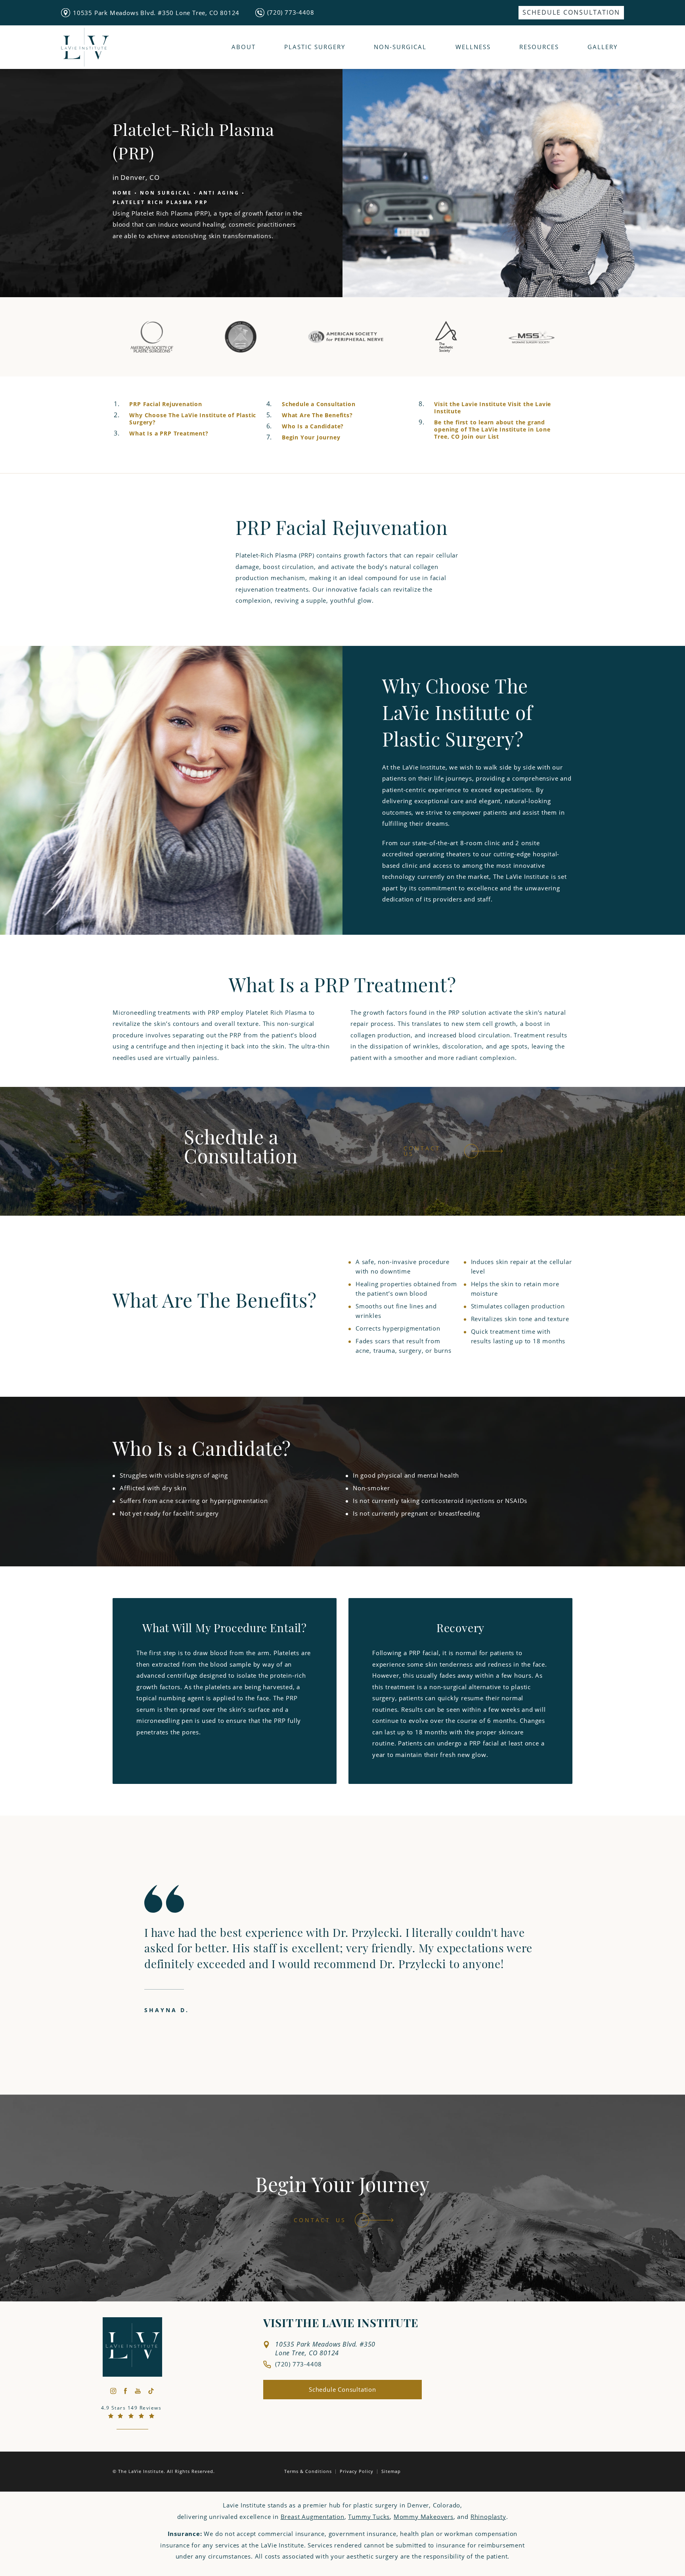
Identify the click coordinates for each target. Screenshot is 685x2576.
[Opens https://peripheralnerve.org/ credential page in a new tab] (346, 336)
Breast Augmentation (313, 2517)
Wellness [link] (473, 47)
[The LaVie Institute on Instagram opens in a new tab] (113, 2391)
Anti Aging (219, 193)
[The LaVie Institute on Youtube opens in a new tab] (138, 2391)
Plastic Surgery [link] (315, 47)
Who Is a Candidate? (313, 426)
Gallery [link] (603, 47)
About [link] (244, 47)
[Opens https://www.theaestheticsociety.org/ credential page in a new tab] (446, 336)
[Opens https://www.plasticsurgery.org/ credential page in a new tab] (152, 336)
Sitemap (391, 2471)
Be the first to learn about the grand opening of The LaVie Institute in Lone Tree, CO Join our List (492, 429)
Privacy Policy (357, 2471)
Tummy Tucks (369, 2517)
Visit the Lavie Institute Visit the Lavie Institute (493, 408)
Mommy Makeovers (424, 2517)
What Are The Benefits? (317, 415)
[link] (285, 12)
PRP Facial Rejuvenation (166, 404)
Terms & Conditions (308, 2471)
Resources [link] (539, 47)
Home (122, 193)
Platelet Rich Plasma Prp (160, 203)
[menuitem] (571, 13)
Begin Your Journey (311, 437)
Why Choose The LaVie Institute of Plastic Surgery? (193, 419)
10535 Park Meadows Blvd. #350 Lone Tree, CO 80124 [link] (156, 13)
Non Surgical (166, 193)
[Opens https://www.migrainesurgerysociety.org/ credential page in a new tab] (532, 336)
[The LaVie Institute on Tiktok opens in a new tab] (151, 2391)
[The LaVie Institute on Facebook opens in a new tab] (125, 2391)
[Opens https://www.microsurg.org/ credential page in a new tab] (241, 336)
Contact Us (422, 1151)
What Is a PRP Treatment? (169, 433)
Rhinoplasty (488, 2517)
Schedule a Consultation (319, 404)
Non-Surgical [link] (400, 47)
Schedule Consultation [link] (571, 12)
